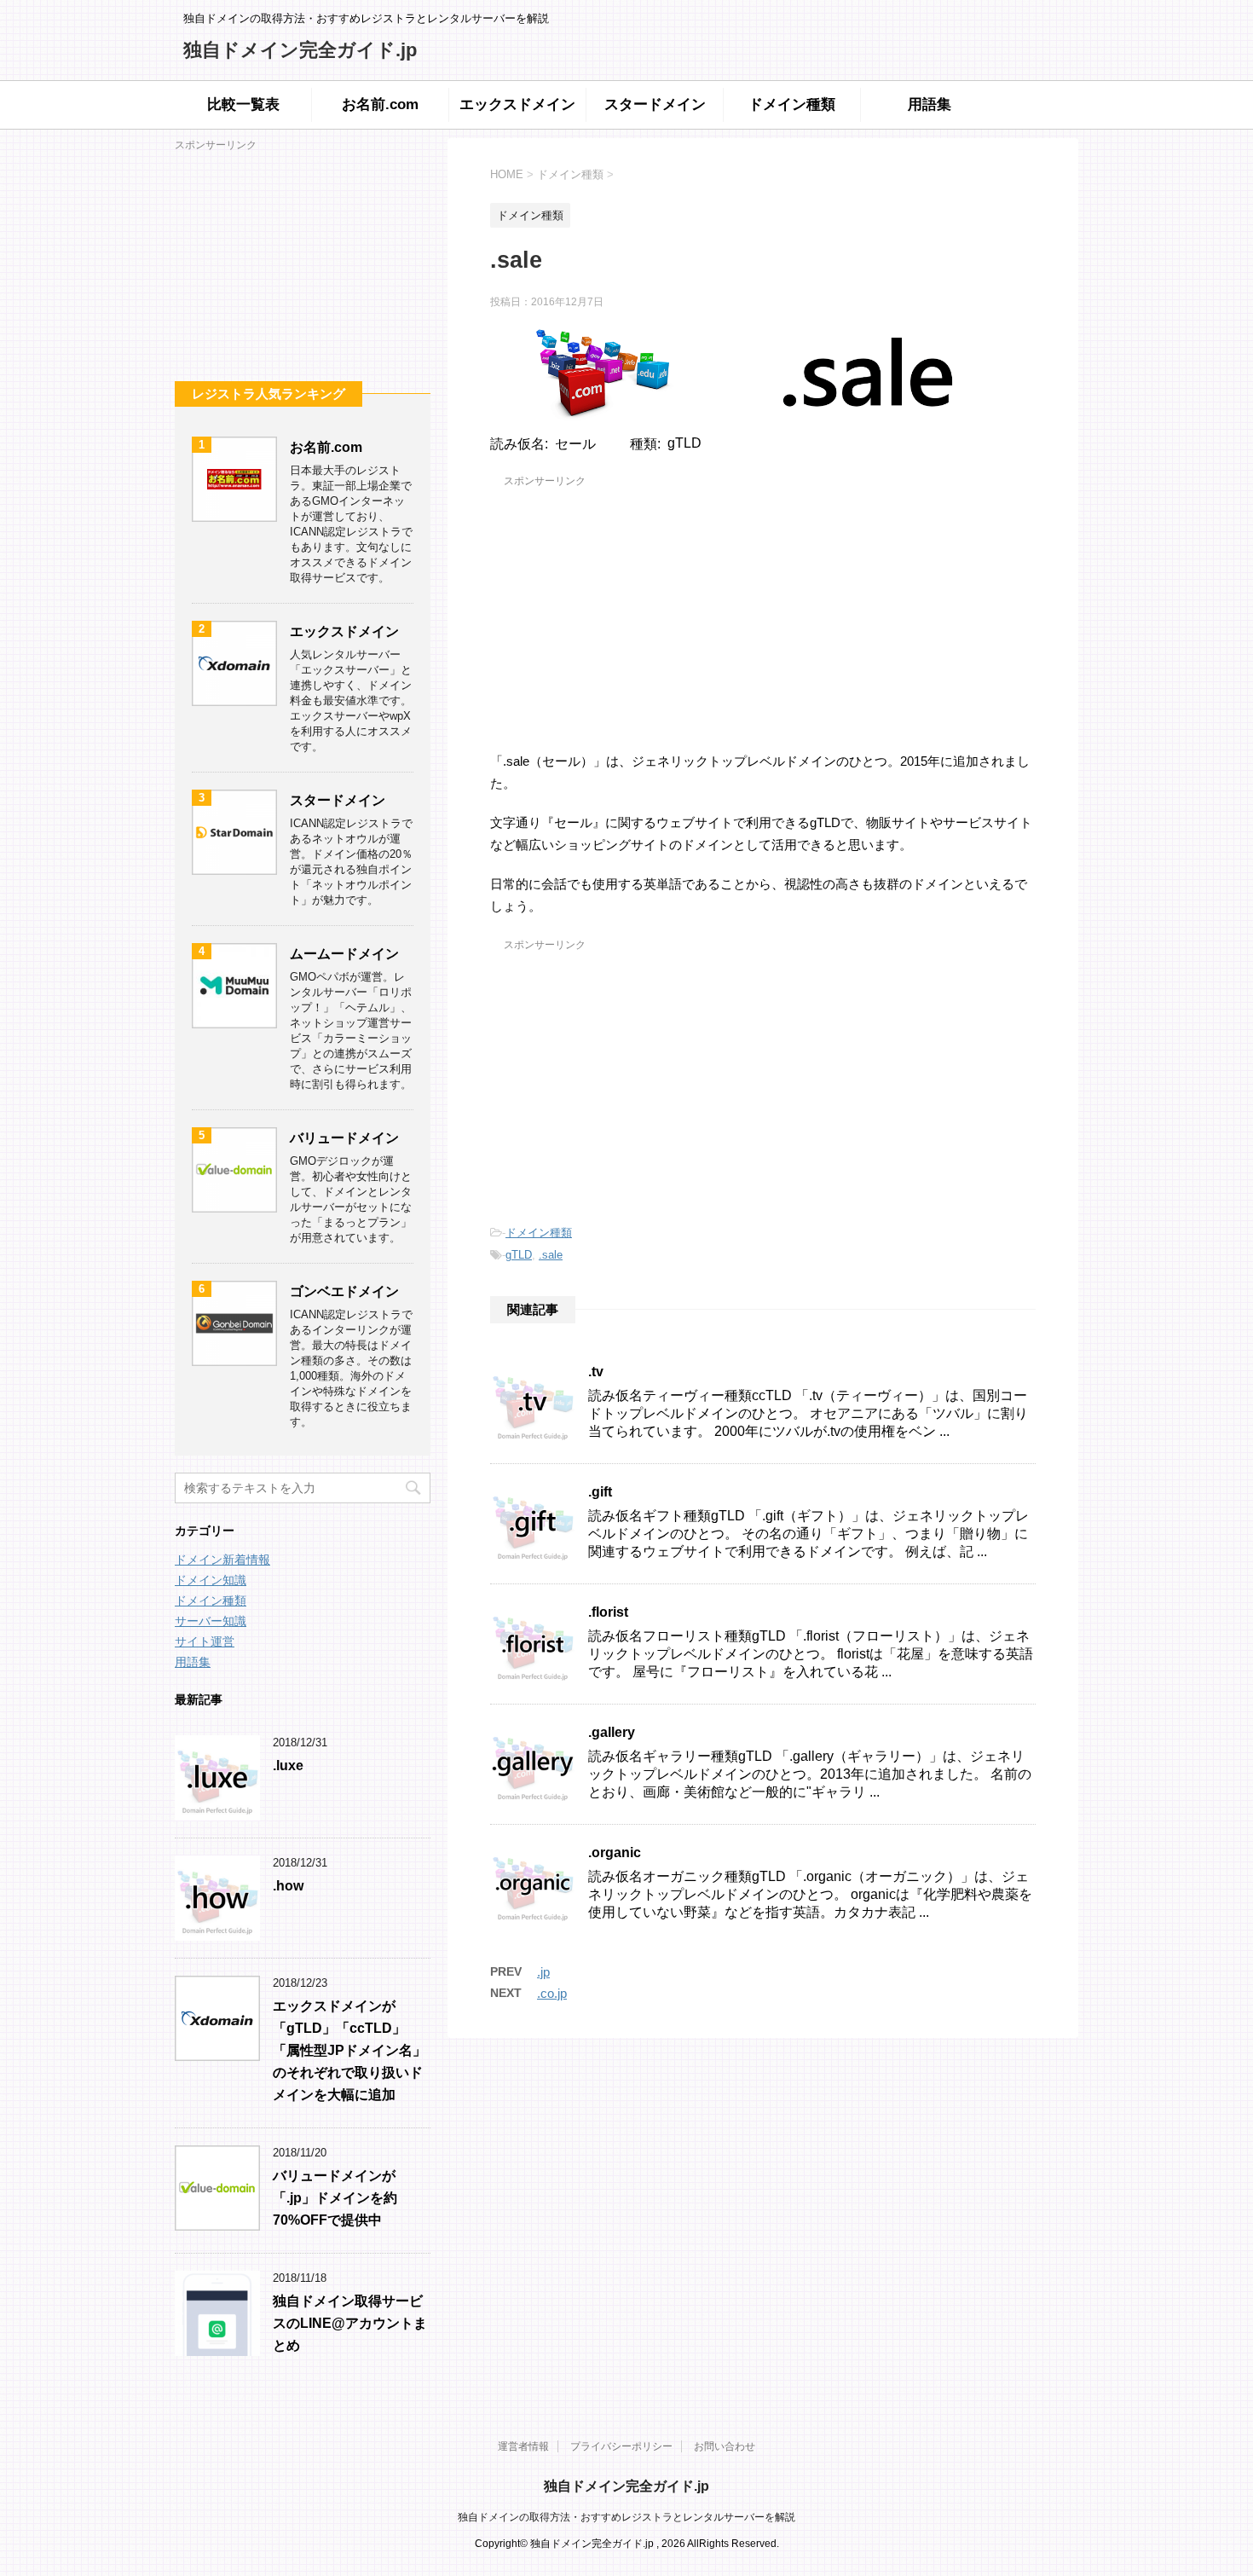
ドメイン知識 (211, 1580)
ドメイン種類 (792, 104)
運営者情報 (523, 2446)
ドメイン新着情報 (222, 1560)
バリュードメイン (344, 1138)
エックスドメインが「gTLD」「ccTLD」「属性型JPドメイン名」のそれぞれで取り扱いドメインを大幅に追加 (349, 2050)
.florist (608, 1612)
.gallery (612, 1732)
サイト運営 (205, 1641)
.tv (596, 1372)
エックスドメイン (517, 104)
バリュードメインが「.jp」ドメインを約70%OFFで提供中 (335, 2198)
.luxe (288, 1766)
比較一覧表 (243, 104)
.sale (551, 1255)
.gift (600, 1492)
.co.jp (552, 1993)
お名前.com (380, 104)
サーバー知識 (211, 1621)
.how (288, 1886)
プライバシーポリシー (621, 2446)
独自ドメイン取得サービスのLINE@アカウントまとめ (350, 2323)
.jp (543, 1972)
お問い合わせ (725, 2446)
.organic (615, 1852)
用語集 (930, 104)
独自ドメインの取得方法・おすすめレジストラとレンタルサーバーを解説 (626, 2517)
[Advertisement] (763, 611)
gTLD (519, 1255)
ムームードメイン (344, 954)
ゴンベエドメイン (344, 1291)
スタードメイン (655, 104)
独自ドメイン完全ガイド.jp (300, 50)
